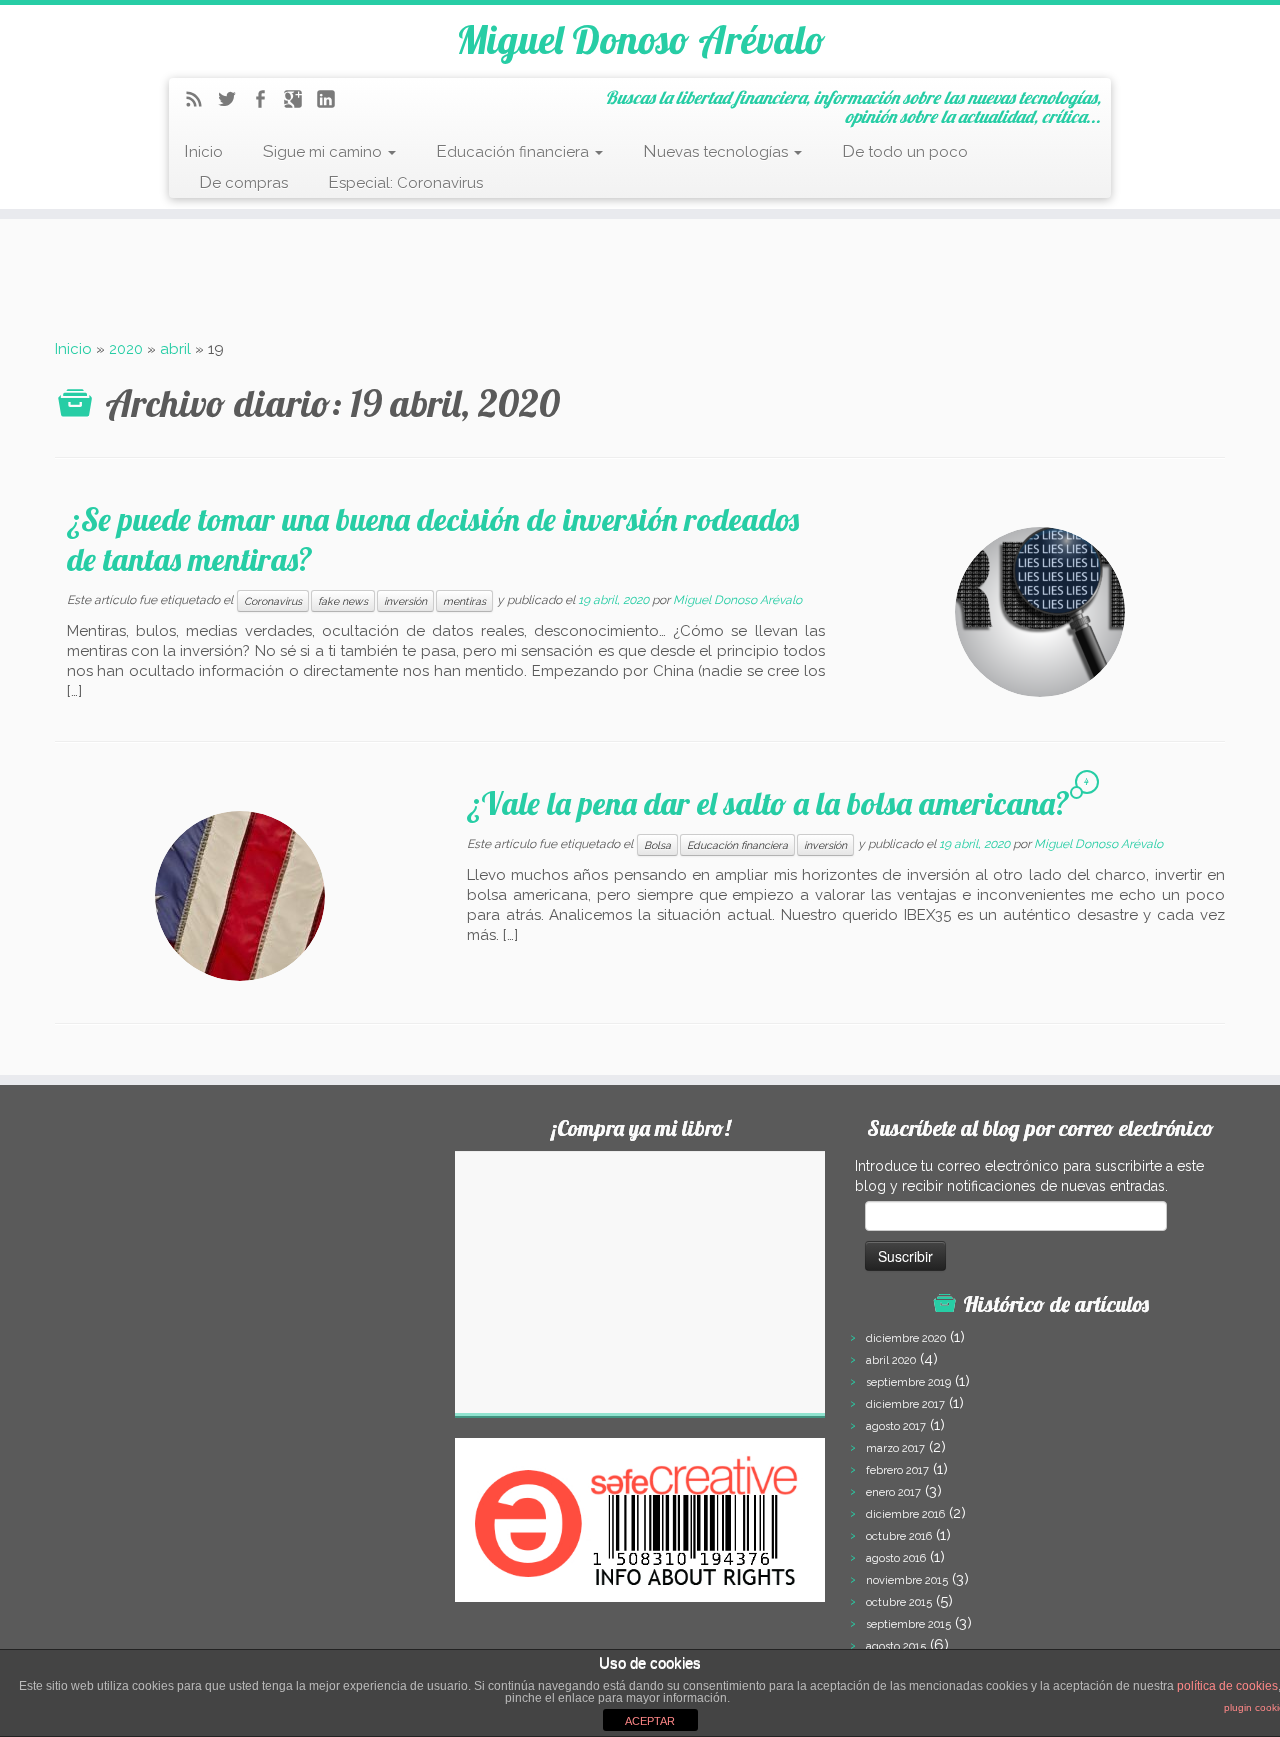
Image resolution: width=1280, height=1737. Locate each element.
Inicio (203, 151)
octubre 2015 (899, 1602)
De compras (243, 182)
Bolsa (657, 845)
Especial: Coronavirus (405, 182)
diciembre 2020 (906, 1338)
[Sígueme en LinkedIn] (332, 102)
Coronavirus (273, 601)
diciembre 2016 (905, 1514)
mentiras (464, 601)
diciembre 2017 (905, 1404)
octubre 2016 (899, 1536)
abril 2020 (891, 1360)
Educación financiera (514, 151)
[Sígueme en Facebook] (266, 102)
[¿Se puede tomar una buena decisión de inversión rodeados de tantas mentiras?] (1040, 612)
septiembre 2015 (908, 1624)
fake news (343, 601)
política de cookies (1227, 1686)
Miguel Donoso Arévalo (640, 39)
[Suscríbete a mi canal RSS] (200, 102)
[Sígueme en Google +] (299, 102)
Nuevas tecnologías (717, 151)
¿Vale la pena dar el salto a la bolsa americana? (768, 803)
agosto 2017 (896, 1426)
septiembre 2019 (908, 1382)
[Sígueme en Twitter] (233, 102)
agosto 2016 (896, 1558)
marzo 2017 (895, 1448)
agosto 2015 (896, 1646)
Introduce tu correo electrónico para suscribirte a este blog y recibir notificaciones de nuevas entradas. (1029, 1176)
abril (175, 349)
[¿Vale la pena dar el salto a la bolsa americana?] (240, 896)
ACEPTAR (650, 1721)
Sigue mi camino (324, 151)
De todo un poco (905, 151)
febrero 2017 (897, 1470)
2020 (126, 349)
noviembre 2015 (907, 1580)
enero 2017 (893, 1492)
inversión (405, 601)
